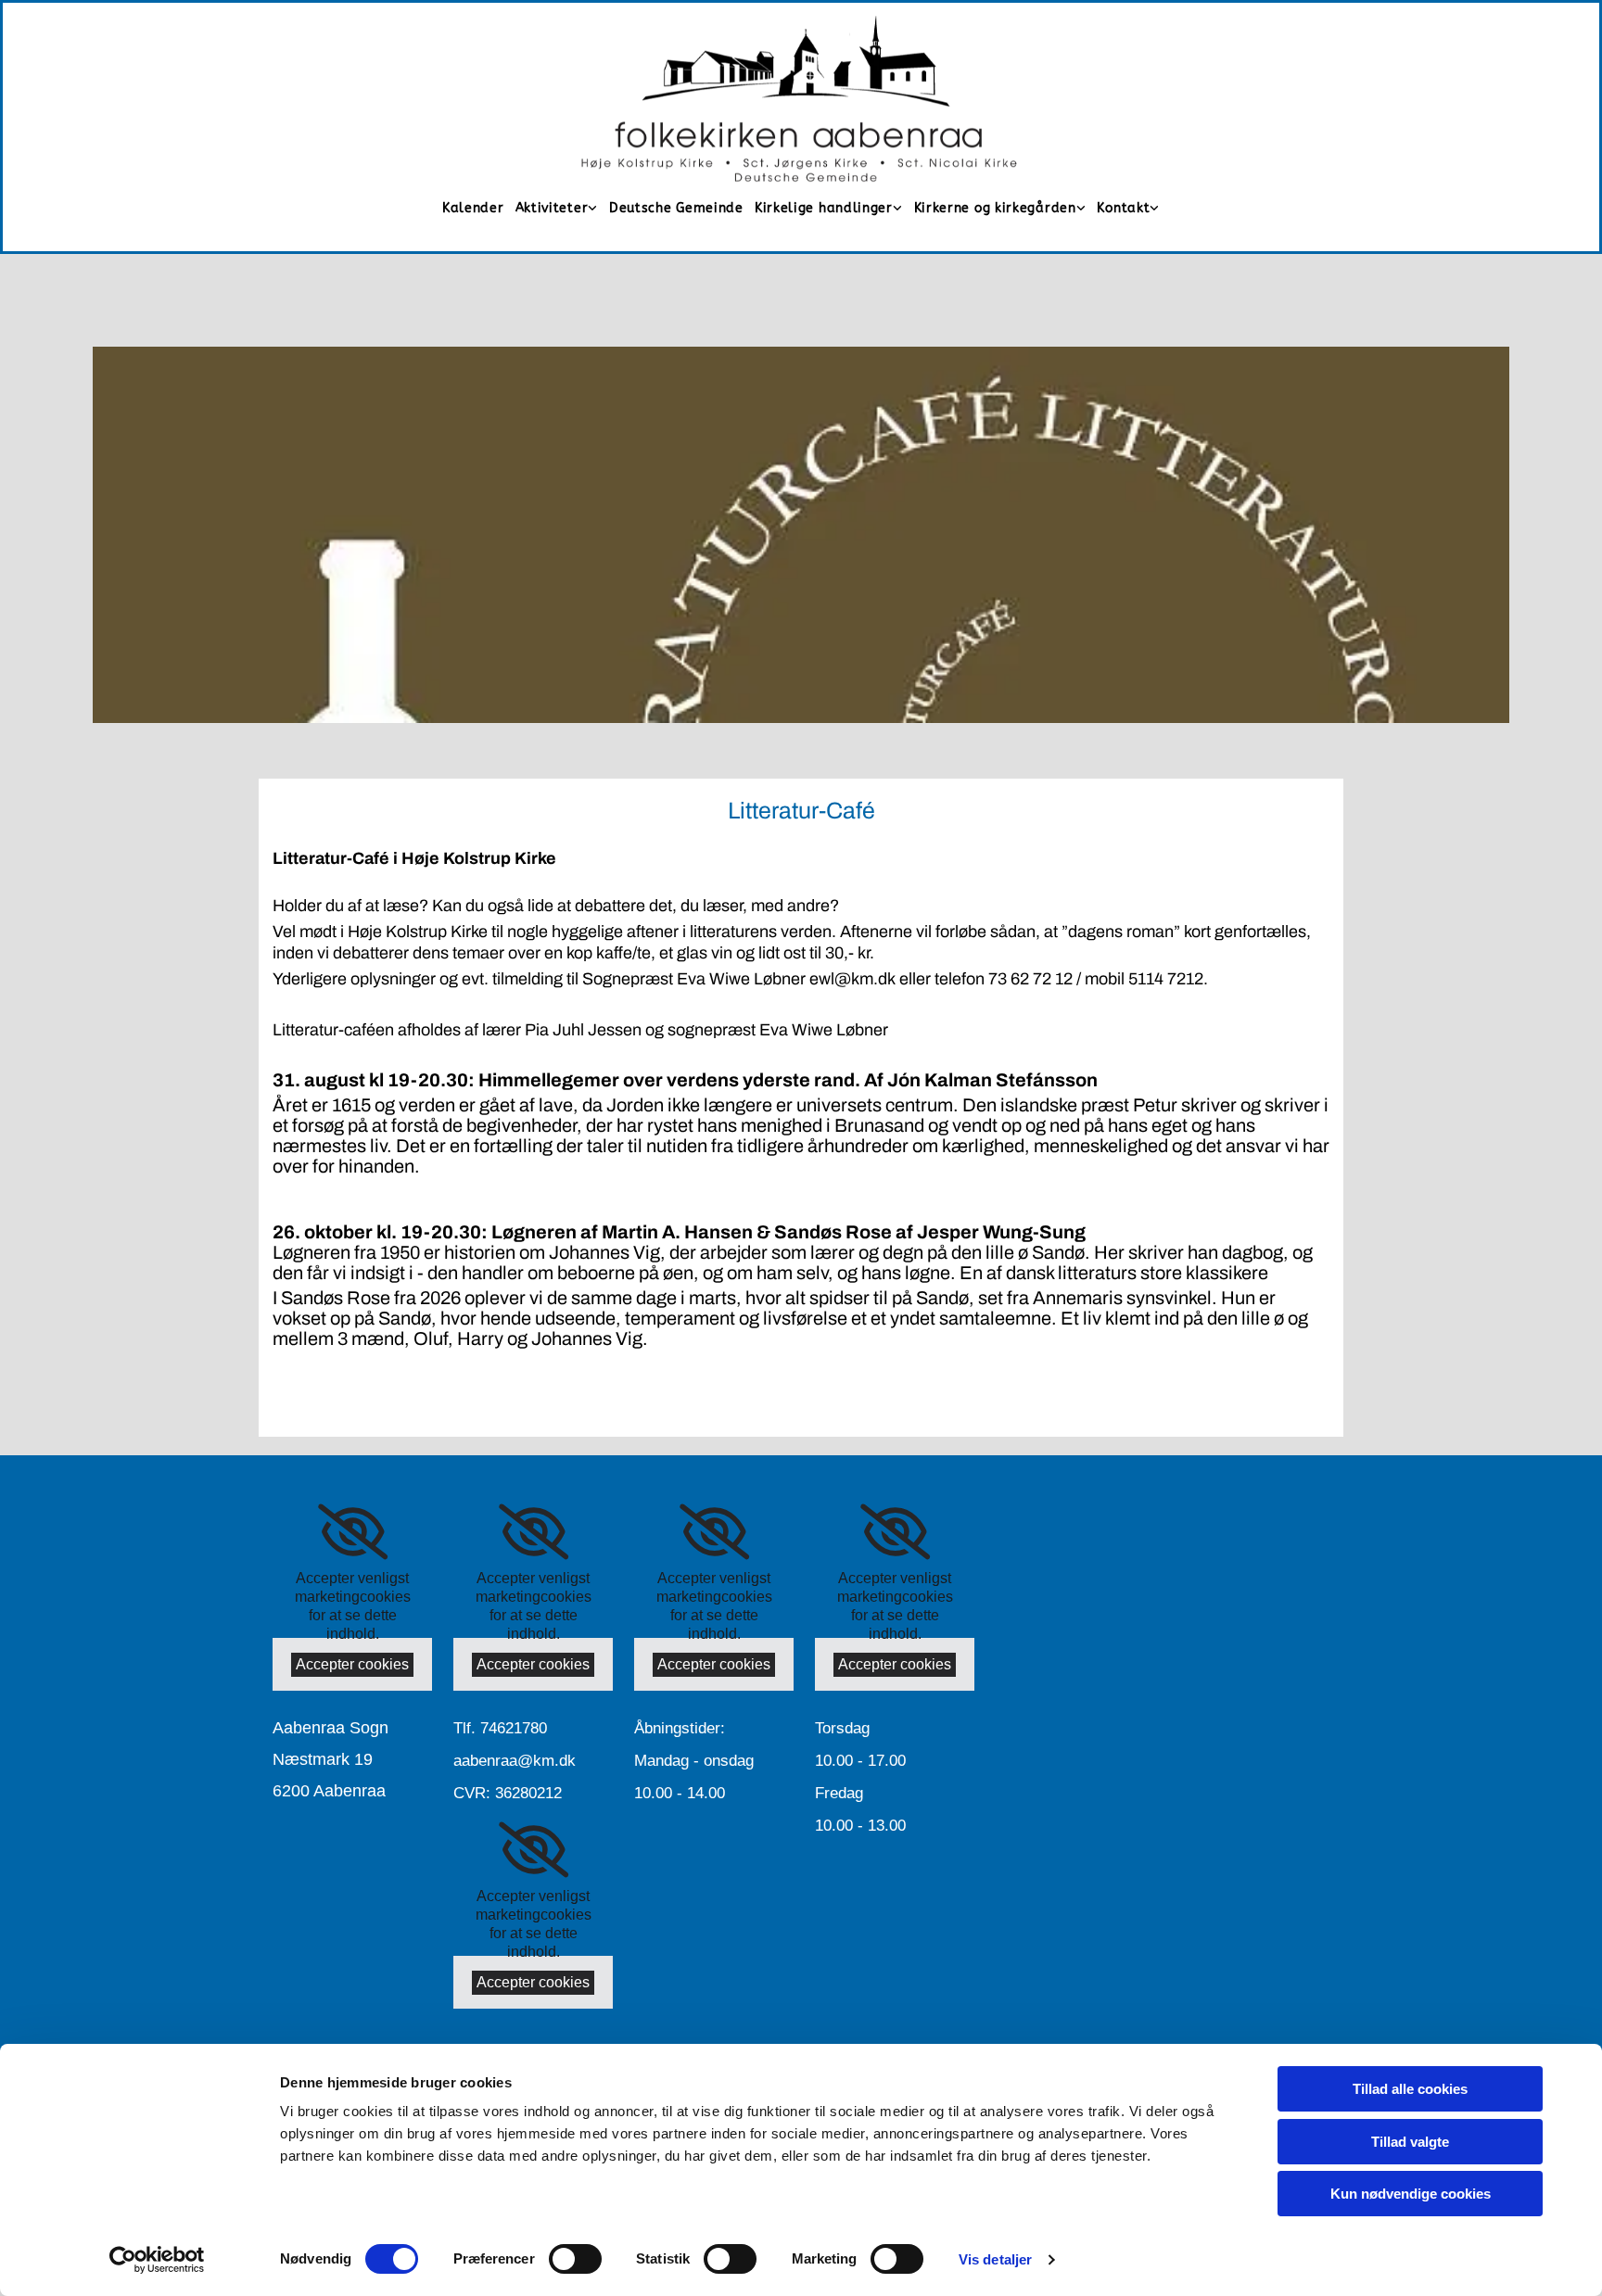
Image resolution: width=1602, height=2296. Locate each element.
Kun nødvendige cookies (1411, 2194)
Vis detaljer (995, 2259)
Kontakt (1123, 208)
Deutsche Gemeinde (676, 209)
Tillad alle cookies (1410, 2089)
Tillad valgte (1410, 2142)
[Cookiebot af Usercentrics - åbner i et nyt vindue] (157, 2260)
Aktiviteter (552, 208)
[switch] (575, 2259)
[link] (557, 208)
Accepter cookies (352, 1664)
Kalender (473, 209)
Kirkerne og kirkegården (995, 208)
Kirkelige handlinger (824, 208)
